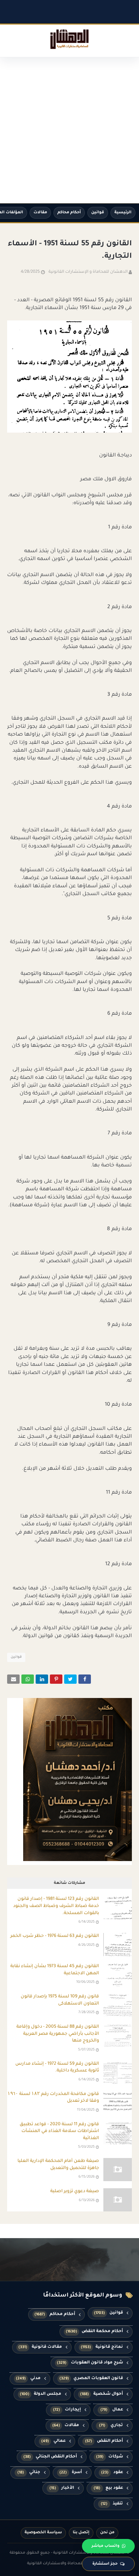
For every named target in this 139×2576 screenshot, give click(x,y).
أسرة (71, 2473)
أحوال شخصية (102, 2394)
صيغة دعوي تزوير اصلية (75, 2191)
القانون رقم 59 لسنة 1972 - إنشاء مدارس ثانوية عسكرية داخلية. (57, 2068)
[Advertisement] (69, 130)
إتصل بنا (81, 2533)
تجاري (111, 2426)
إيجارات (67, 2410)
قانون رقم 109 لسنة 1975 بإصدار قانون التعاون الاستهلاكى (60, 2000)
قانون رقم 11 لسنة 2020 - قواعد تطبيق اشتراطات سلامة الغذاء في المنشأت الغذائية (59, 2131)
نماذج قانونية (102, 2347)
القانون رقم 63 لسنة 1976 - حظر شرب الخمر (55, 1936)
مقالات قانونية (40, 2347)
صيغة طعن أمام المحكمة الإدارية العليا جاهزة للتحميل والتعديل (58, 2165)
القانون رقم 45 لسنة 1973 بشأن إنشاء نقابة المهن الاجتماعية (55, 1970)
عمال (112, 2410)
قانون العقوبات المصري (91, 2379)
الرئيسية (123, 213)
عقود (112, 2473)
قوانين (98, 213)
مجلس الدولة (41, 2394)
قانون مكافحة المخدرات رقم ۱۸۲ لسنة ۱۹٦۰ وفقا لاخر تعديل (53, 2098)
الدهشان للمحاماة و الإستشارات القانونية (88, 272)
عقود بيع (108, 2488)
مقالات (40, 213)
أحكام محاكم (69, 213)
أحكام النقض (104, 2441)
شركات (110, 2457)
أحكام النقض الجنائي (50, 2457)
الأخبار (62, 2488)
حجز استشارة (105, 2564)
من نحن (107, 2533)
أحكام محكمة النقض (94, 2332)
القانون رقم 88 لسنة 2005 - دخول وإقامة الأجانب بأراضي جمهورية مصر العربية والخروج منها (58, 2034)
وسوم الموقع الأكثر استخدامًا (83, 2296)
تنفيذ (112, 2504)
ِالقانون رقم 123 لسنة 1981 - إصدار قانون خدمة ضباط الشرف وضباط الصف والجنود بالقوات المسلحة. (56, 1906)
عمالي (54, 2441)
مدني (28, 2379)
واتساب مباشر (105, 2546)
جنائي (29, 2473)
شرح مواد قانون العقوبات (90, 2363)
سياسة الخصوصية (43, 2533)
